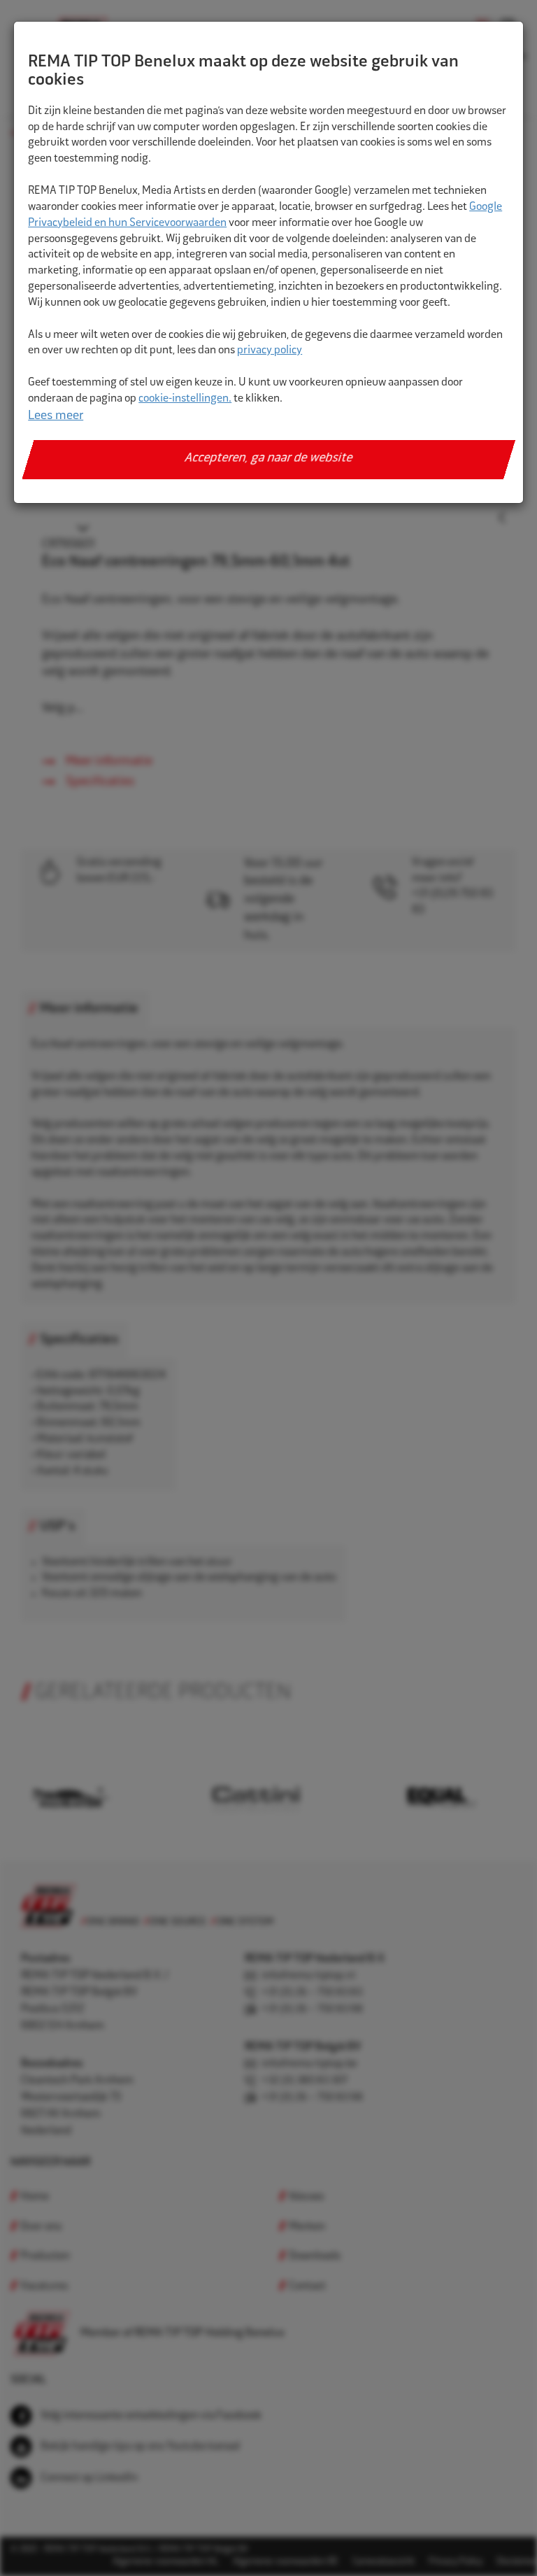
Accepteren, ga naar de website (269, 459)
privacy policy (270, 351)
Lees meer (56, 416)
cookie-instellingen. (185, 399)
